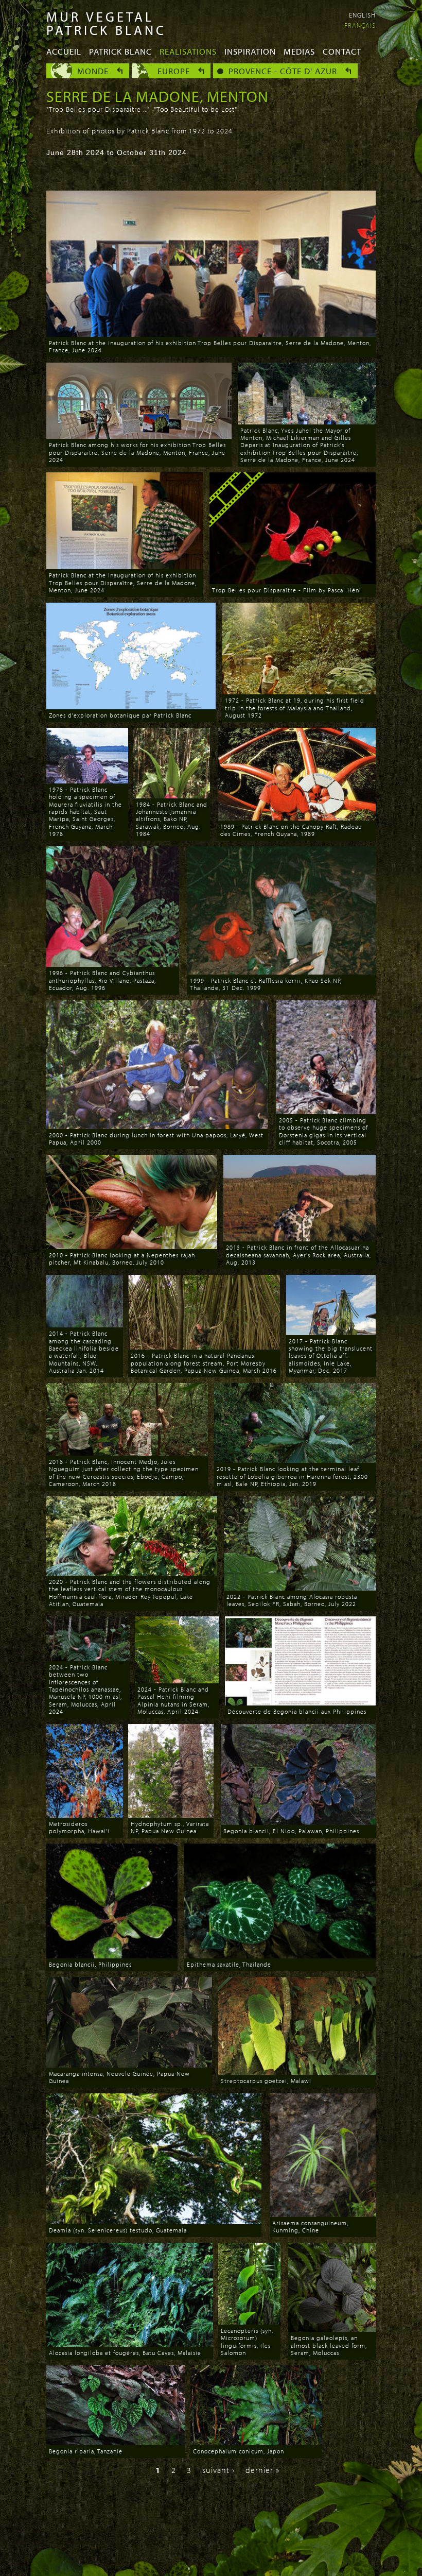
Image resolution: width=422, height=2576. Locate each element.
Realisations (188, 51)
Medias (299, 51)
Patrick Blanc (120, 51)
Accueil (64, 51)
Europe (174, 71)
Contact (342, 51)
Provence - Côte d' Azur (283, 71)
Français (360, 25)
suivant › (218, 2470)
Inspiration (250, 51)
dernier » (262, 2470)
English (362, 15)
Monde (93, 71)
